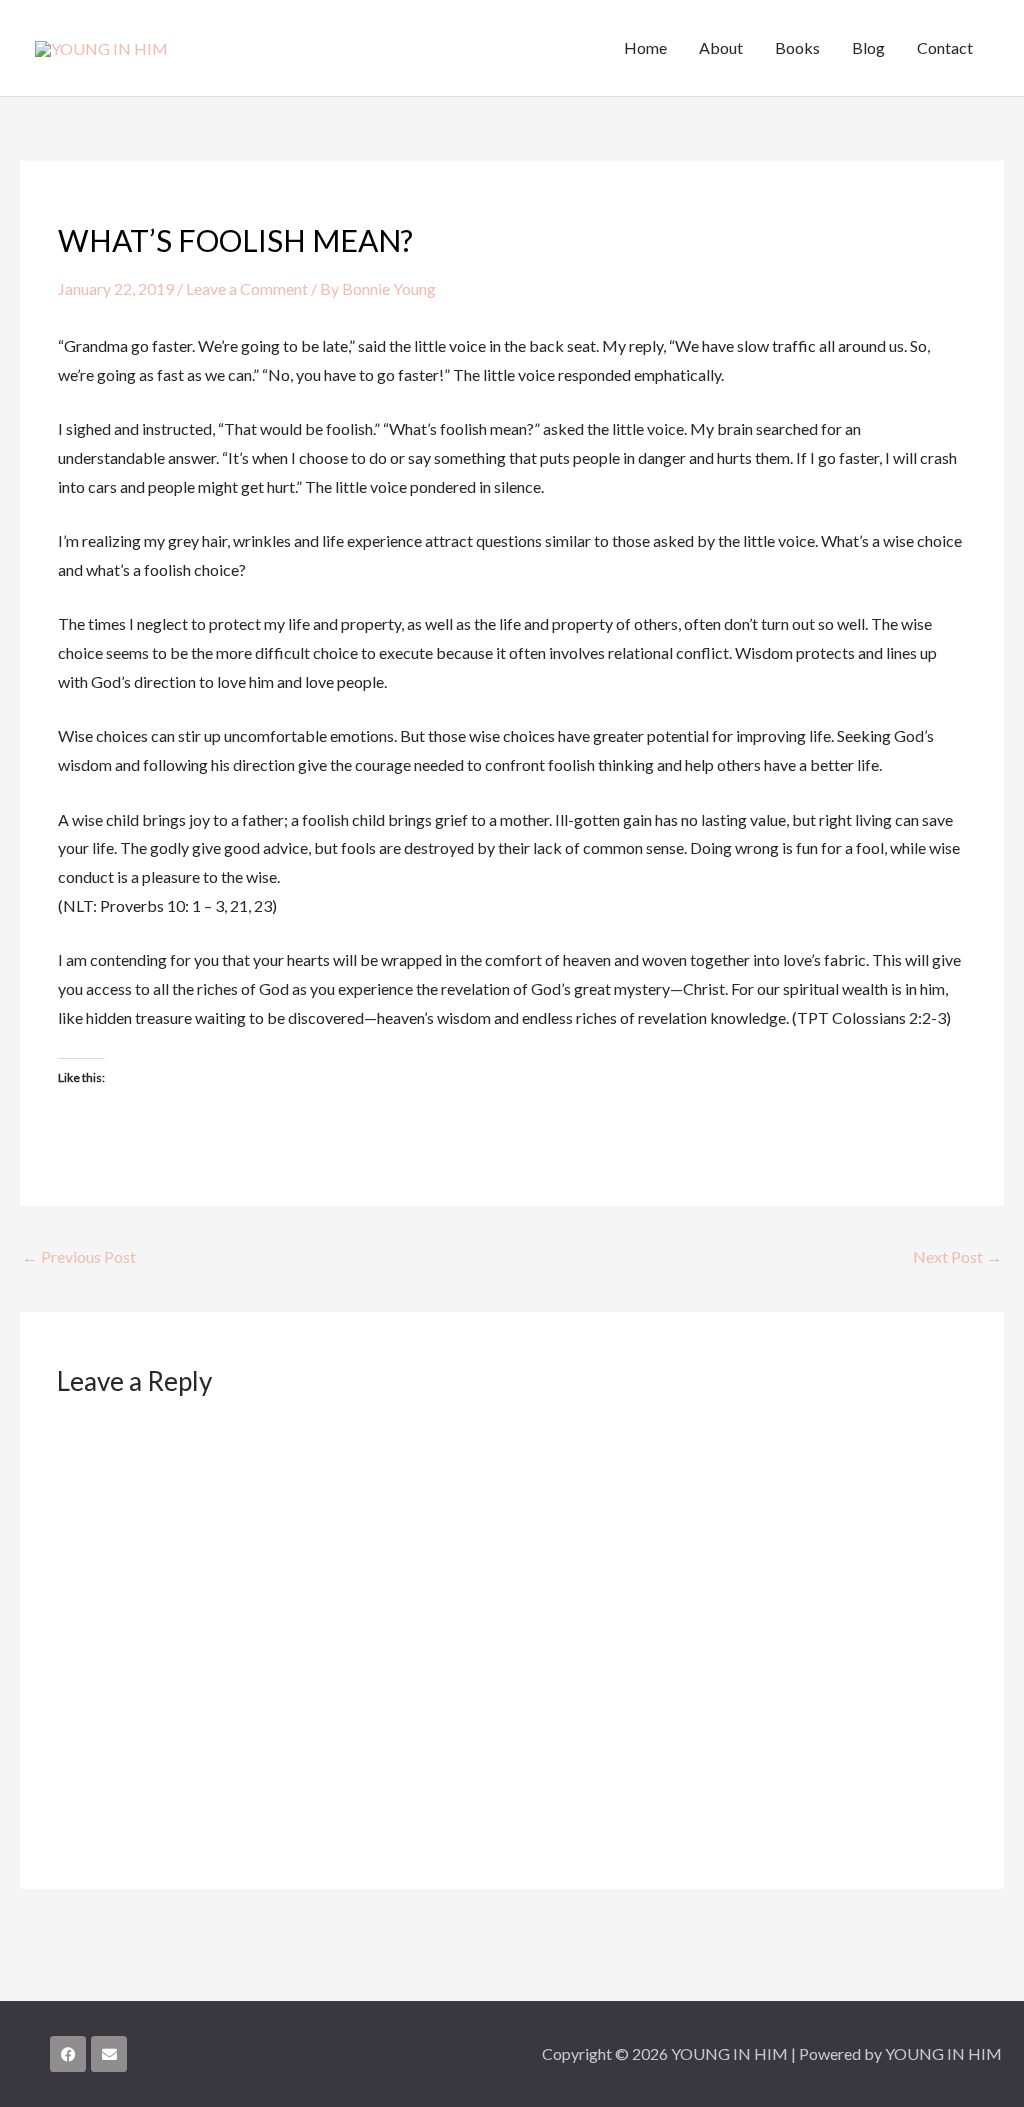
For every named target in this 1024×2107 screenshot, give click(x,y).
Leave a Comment (247, 288)
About (721, 47)
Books (797, 47)
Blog (868, 47)
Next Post (957, 1256)
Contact (945, 47)
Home (645, 47)
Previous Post (79, 1256)
